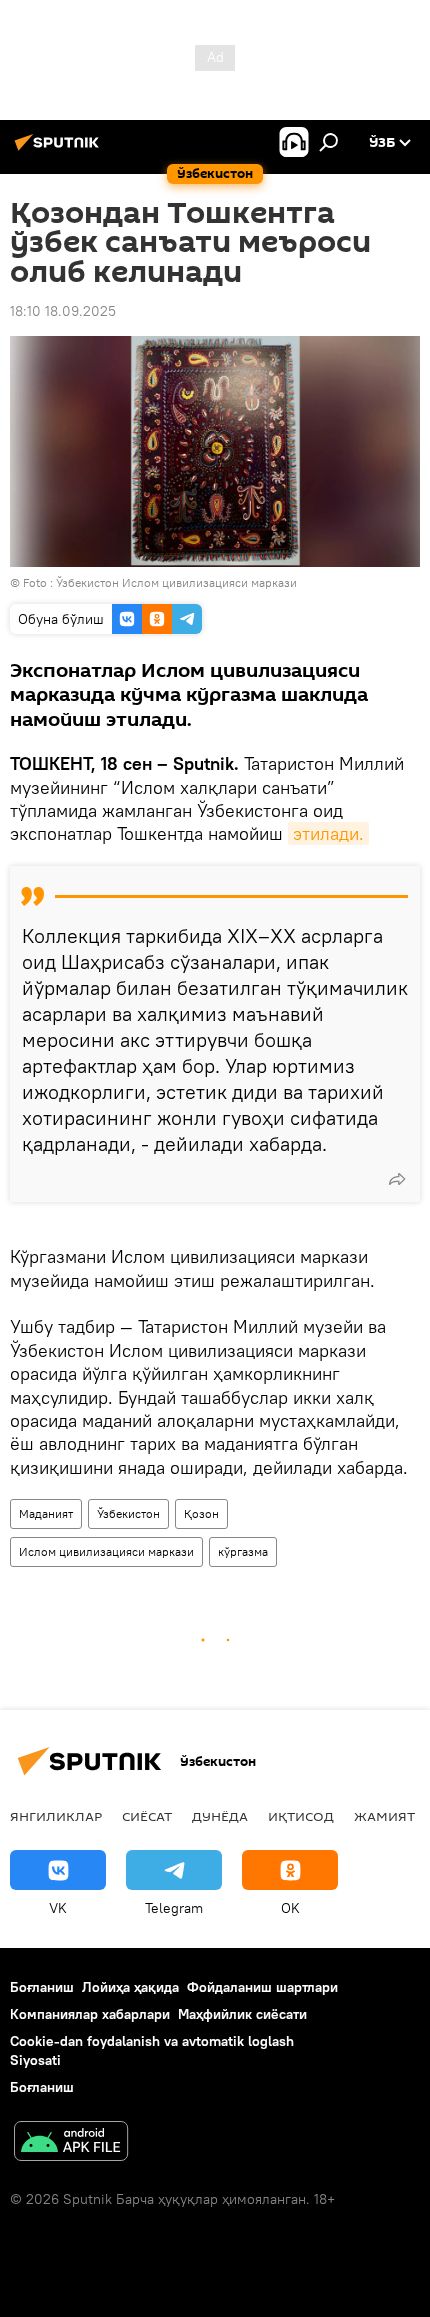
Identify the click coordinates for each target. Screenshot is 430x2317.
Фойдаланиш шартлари (262, 1987)
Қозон (201, 1513)
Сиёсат (147, 1816)
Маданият (46, 1513)
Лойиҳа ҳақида (130, 1987)
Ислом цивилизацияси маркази (106, 1551)
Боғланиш (42, 1987)
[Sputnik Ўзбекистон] (60, 150)
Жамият (384, 1816)
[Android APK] (71, 2143)
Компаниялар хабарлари (90, 2014)
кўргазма (243, 1551)
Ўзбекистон (128, 1513)
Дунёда (220, 1816)
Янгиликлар (56, 1816)
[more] (397, 1179)
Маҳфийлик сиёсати (242, 2014)
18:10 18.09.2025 (63, 311)
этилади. (328, 833)
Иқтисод (301, 1816)
